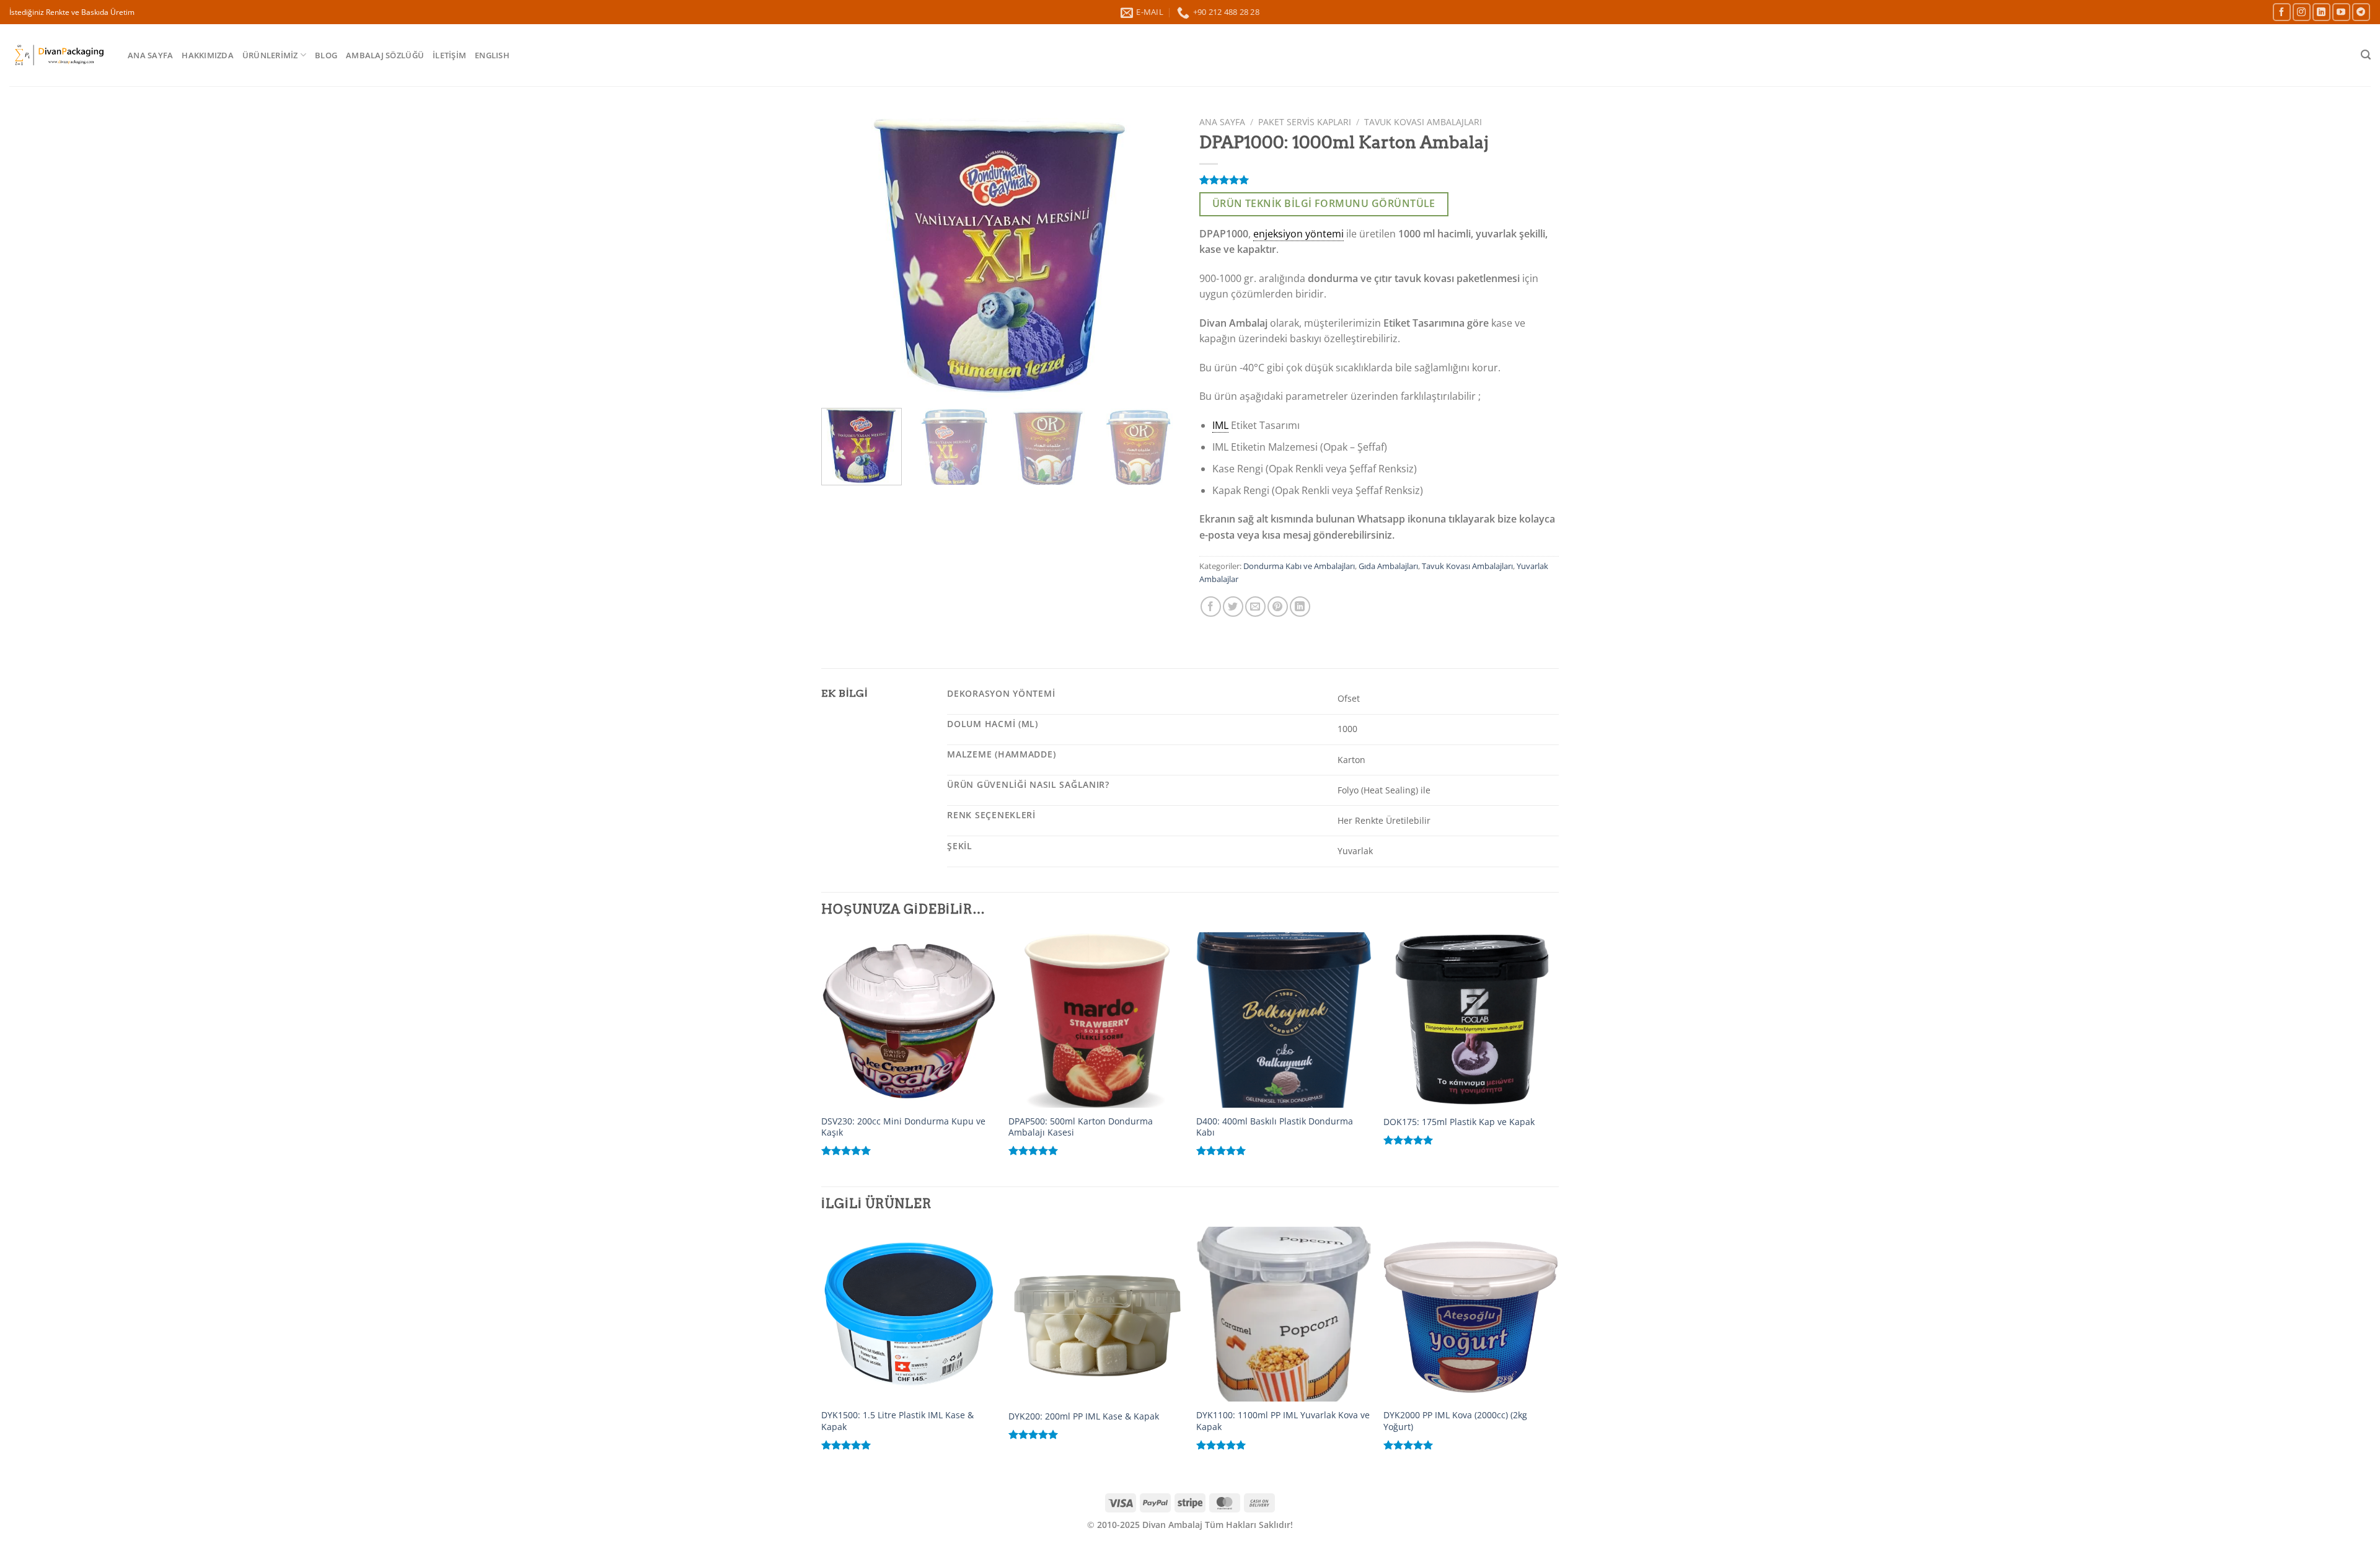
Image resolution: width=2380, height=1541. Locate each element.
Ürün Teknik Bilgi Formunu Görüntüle (1324, 203)
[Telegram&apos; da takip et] (2361, 12)
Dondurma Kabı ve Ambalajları (1299, 566)
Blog (326, 55)
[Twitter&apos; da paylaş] (1233, 607)
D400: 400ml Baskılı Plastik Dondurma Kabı (1275, 1127)
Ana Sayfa (150, 55)
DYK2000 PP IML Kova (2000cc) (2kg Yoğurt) (1455, 1421)
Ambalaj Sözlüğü (385, 55)
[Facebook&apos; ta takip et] (2282, 12)
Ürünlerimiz (270, 55)
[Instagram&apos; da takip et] (2302, 12)
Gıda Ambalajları (1388, 566)
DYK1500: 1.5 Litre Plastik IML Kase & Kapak (897, 1421)
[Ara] (2366, 55)
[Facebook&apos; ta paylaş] (1211, 607)
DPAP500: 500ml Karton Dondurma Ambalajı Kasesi (1081, 1127)
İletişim (449, 55)
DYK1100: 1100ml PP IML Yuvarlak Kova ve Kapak (1283, 1421)
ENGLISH (492, 55)
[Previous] (844, 255)
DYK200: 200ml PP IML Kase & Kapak (1084, 1416)
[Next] (1158, 255)
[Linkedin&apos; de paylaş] (1300, 607)
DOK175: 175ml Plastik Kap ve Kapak (1459, 1122)
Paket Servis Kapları (1305, 122)
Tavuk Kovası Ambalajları (1423, 122)
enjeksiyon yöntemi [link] (1298, 234)
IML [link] (1220, 425)
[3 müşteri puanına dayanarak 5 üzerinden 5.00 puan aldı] (1379, 180)
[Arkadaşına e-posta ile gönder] (1255, 607)
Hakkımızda (208, 55)
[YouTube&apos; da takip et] (2341, 12)
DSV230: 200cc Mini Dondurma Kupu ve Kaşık (903, 1127)
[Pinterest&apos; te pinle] (1278, 607)
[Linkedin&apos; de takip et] (2321, 12)
